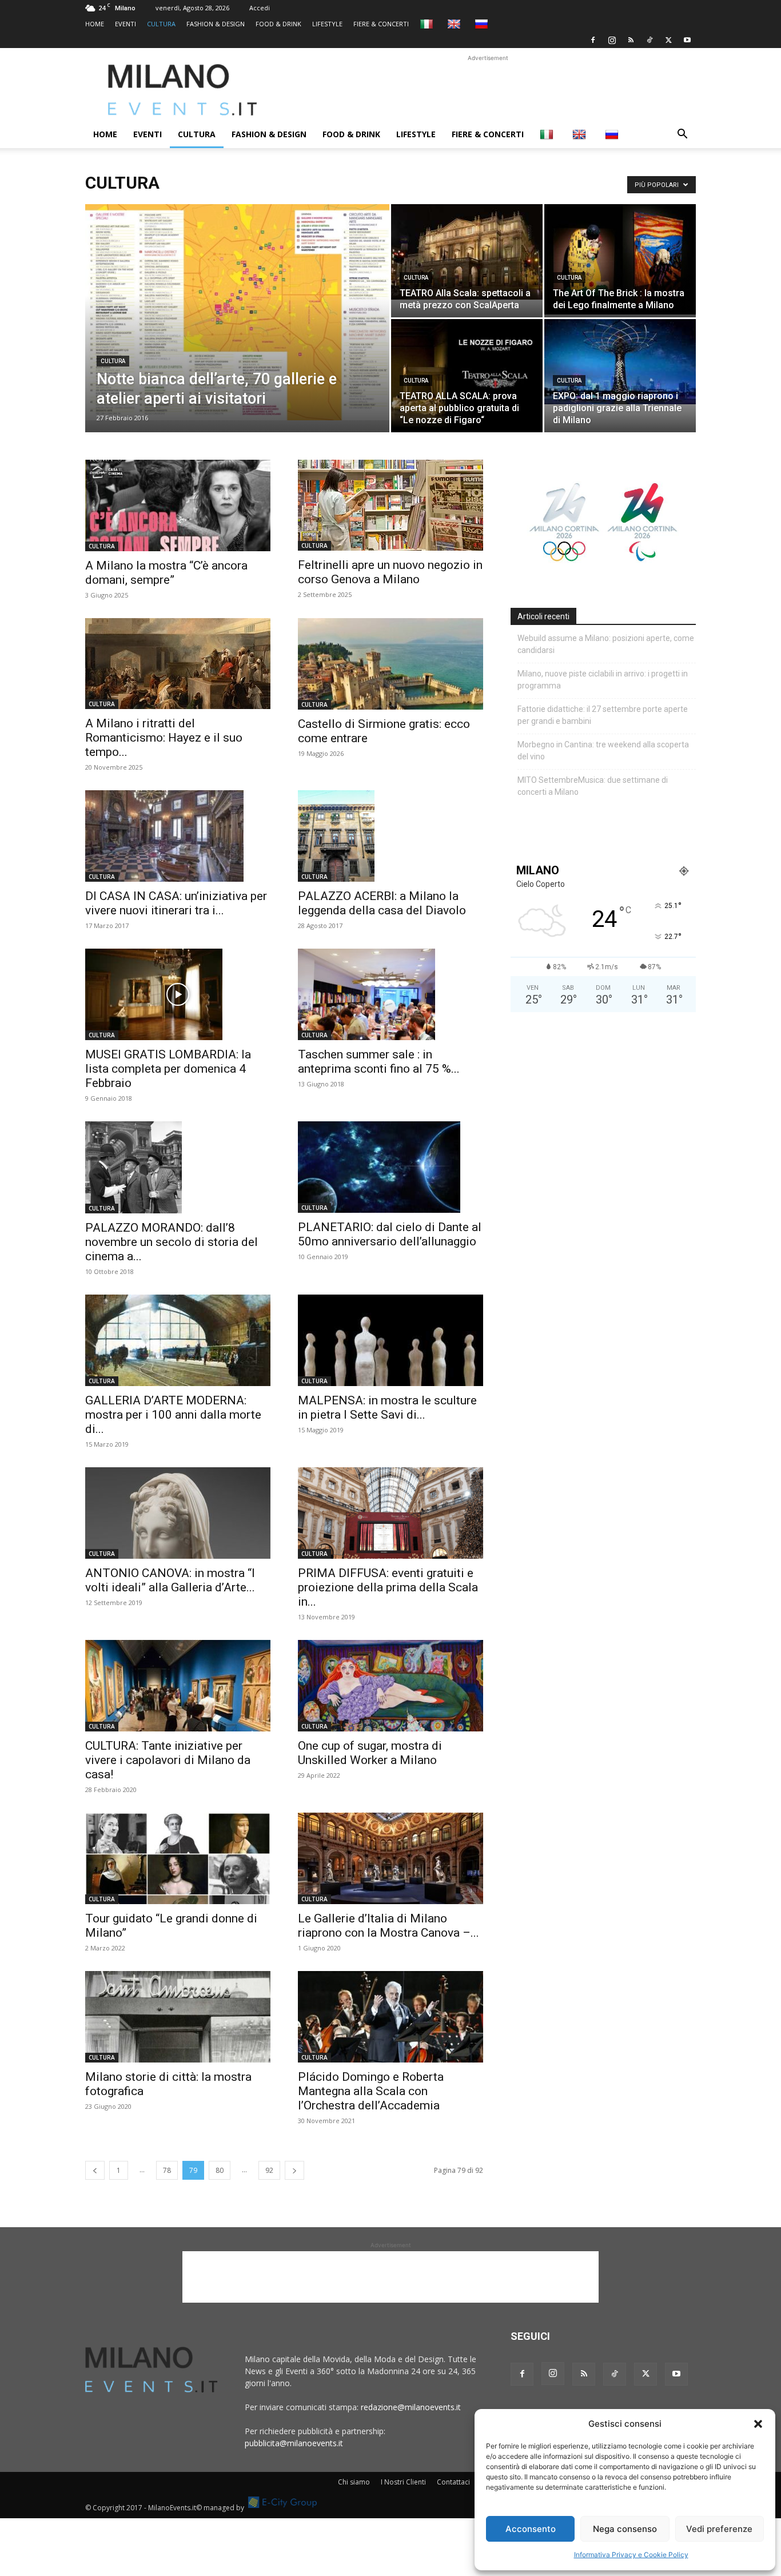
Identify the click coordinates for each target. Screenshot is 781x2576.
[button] (758, 2424)
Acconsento (531, 2529)
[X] (668, 40)
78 (167, 2170)
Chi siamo (354, 2482)
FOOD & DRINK (278, 24)
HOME (95, 24)
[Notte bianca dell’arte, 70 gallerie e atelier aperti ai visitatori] (237, 312)
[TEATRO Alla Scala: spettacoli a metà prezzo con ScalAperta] (467, 252)
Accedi (260, 8)
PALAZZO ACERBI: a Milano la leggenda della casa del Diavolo (382, 903)
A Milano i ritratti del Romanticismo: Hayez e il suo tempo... (164, 738)
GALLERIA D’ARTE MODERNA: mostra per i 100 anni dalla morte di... (173, 1415)
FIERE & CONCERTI (381, 24)
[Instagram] (612, 40)
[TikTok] (649, 40)
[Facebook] (593, 40)
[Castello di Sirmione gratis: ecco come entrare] (390, 664)
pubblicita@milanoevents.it (294, 2443)
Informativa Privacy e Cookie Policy (631, 2555)
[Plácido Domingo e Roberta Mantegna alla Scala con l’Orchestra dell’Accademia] (390, 2017)
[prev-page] (95, 2170)
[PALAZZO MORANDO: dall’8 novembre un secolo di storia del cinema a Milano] (178, 1167)
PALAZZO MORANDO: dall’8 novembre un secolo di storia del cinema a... (172, 1242)
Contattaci (453, 2482)
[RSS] (631, 40)
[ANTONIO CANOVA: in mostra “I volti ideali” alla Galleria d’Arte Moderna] (178, 1513)
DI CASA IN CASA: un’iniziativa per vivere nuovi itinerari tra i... (176, 903)
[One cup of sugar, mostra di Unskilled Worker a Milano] (390, 1686)
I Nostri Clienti (403, 2482)
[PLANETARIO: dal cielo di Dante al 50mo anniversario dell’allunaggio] (390, 1167)
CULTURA (161, 24)
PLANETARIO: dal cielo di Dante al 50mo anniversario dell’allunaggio (390, 1234)
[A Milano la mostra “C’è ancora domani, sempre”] (178, 505)
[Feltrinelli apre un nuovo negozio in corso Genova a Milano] (390, 505)
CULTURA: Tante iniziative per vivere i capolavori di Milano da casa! (168, 1760)
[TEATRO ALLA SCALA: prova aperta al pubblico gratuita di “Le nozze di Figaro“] (467, 376)
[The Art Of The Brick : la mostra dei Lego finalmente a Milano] (620, 259)
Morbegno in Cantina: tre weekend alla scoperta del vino (603, 750)
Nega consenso (625, 2529)
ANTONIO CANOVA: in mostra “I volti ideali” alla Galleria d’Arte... (170, 1580)
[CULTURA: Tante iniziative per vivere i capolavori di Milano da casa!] (178, 1686)
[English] (455, 24)
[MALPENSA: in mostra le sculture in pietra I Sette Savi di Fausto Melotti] (390, 1340)
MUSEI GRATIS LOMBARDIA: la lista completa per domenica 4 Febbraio (168, 1069)
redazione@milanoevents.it (411, 2407)
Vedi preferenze (719, 2529)
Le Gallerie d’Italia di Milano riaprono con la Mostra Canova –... (388, 1926)
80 (220, 2170)
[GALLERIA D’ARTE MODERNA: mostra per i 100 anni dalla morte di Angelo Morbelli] (178, 1340)
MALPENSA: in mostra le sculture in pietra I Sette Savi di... (387, 1408)
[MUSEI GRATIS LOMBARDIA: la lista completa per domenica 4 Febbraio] (178, 994)
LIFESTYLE (327, 24)
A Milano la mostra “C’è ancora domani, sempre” (166, 573)
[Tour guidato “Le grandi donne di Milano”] (178, 1858)
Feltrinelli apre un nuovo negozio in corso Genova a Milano (390, 572)
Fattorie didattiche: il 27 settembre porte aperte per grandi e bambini (603, 715)
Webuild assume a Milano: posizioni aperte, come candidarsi (606, 644)
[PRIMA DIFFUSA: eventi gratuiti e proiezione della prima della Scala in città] (390, 1513)
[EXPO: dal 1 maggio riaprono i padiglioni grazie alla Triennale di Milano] (620, 362)
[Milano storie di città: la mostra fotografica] (178, 2017)
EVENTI (125, 24)
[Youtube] (687, 40)
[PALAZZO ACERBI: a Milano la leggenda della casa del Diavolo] (390, 836)
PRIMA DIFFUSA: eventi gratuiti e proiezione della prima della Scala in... (388, 1587)
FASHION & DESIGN (216, 24)
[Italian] (428, 24)
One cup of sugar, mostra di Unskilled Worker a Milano (370, 1753)
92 (269, 2170)
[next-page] (294, 2170)
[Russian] (483, 24)
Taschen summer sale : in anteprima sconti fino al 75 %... (379, 1062)
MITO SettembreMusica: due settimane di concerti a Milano (593, 786)
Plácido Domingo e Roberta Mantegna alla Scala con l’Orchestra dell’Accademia (371, 2091)
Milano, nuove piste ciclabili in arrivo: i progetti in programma (603, 680)
